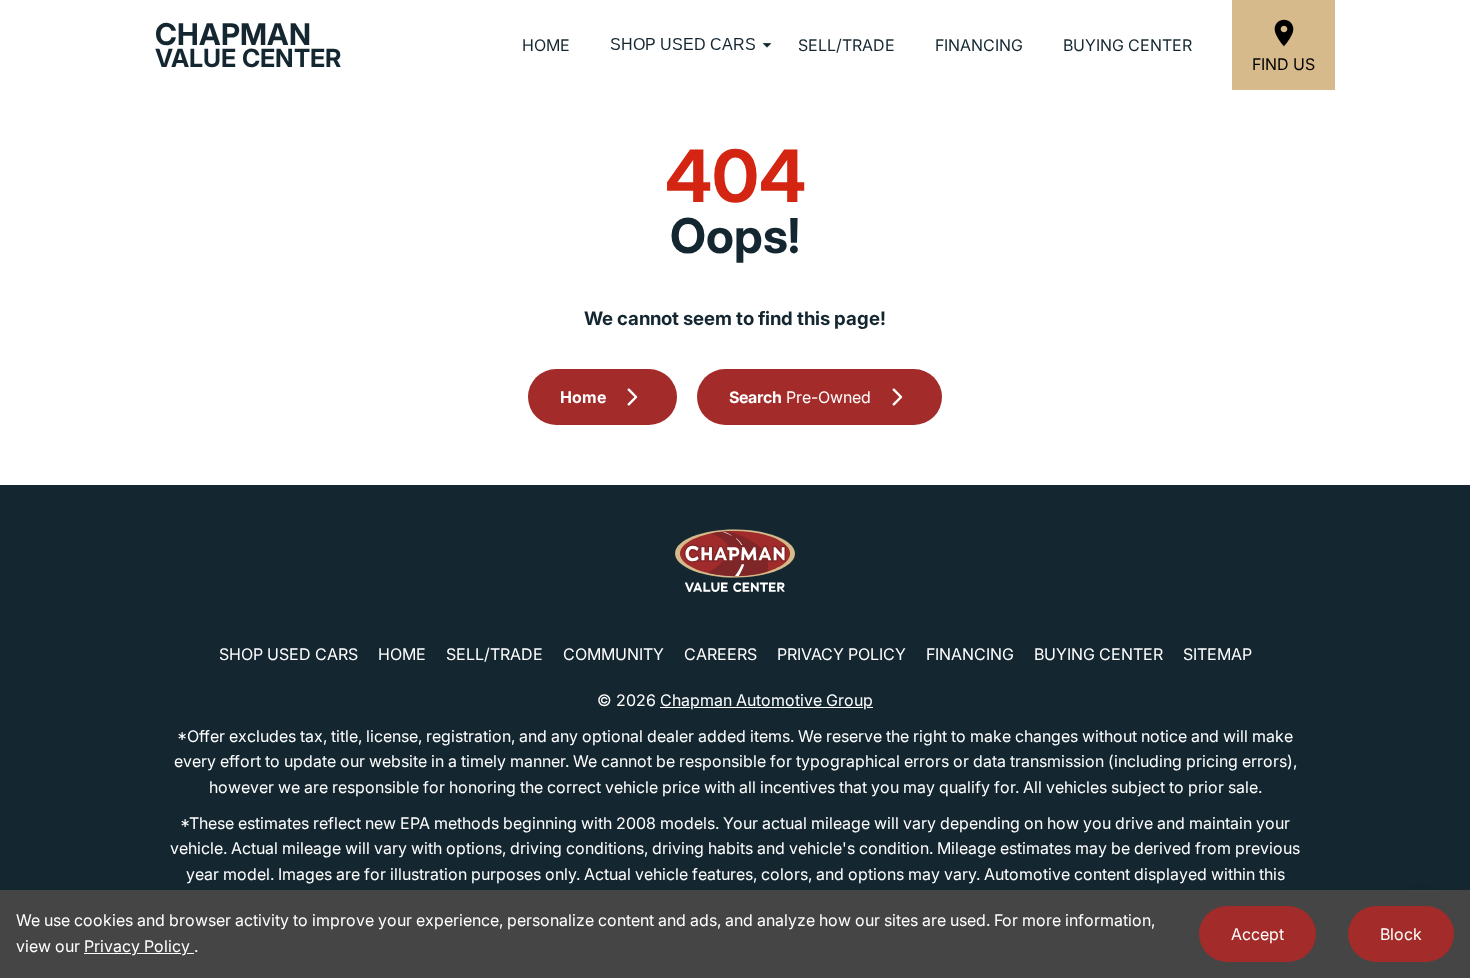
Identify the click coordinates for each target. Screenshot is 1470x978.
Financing (979, 45)
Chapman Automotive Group (766, 700)
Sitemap (1217, 654)
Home (546, 45)
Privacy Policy (841, 654)
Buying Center (1127, 45)
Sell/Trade (846, 45)
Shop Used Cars (683, 44)
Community (613, 654)
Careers (720, 654)
